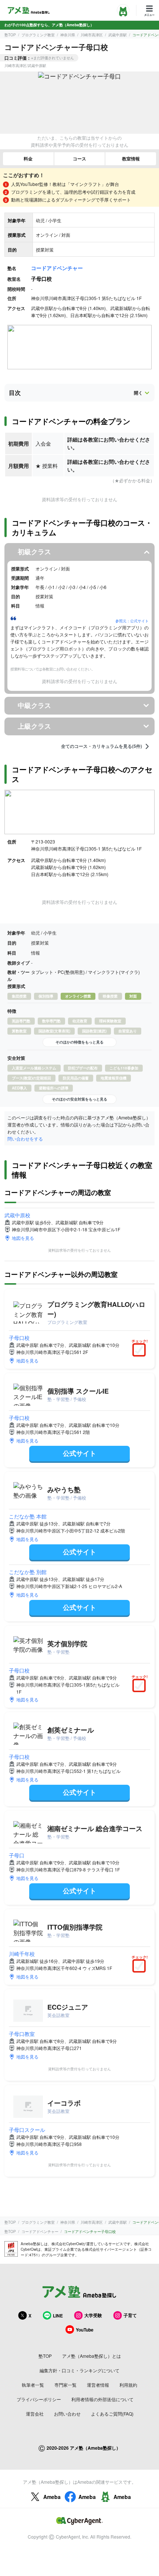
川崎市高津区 (92, 35)
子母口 (17, 1855)
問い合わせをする (25, 1139)
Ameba (52, 2497)
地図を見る (23, 1238)
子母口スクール (27, 2130)
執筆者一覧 (33, 2385)
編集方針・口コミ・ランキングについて (79, 2370)
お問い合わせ (67, 2414)
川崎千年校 (22, 1954)
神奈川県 (68, 35)
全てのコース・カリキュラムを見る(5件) (102, 746)
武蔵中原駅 (118, 35)
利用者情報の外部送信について (102, 2399)
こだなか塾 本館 (28, 1516)
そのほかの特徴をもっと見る (79, 1042)
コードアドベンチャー (57, 268)
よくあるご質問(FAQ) (112, 2414)
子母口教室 (22, 2034)
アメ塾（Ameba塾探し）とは (92, 2356)
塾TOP (10, 35)
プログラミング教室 (38, 35)
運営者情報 (98, 2385)
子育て (130, 2315)
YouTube (85, 2330)
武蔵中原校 (17, 1215)
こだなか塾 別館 (28, 1572)
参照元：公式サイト (132, 621)
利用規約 (128, 2385)
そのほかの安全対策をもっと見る (79, 1099)
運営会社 (35, 2414)
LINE (58, 2316)
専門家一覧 (65, 2385)
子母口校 (19, 1338)
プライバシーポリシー (39, 2399)
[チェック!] (141, 1351)
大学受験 (93, 2315)
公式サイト (79, 1453)
